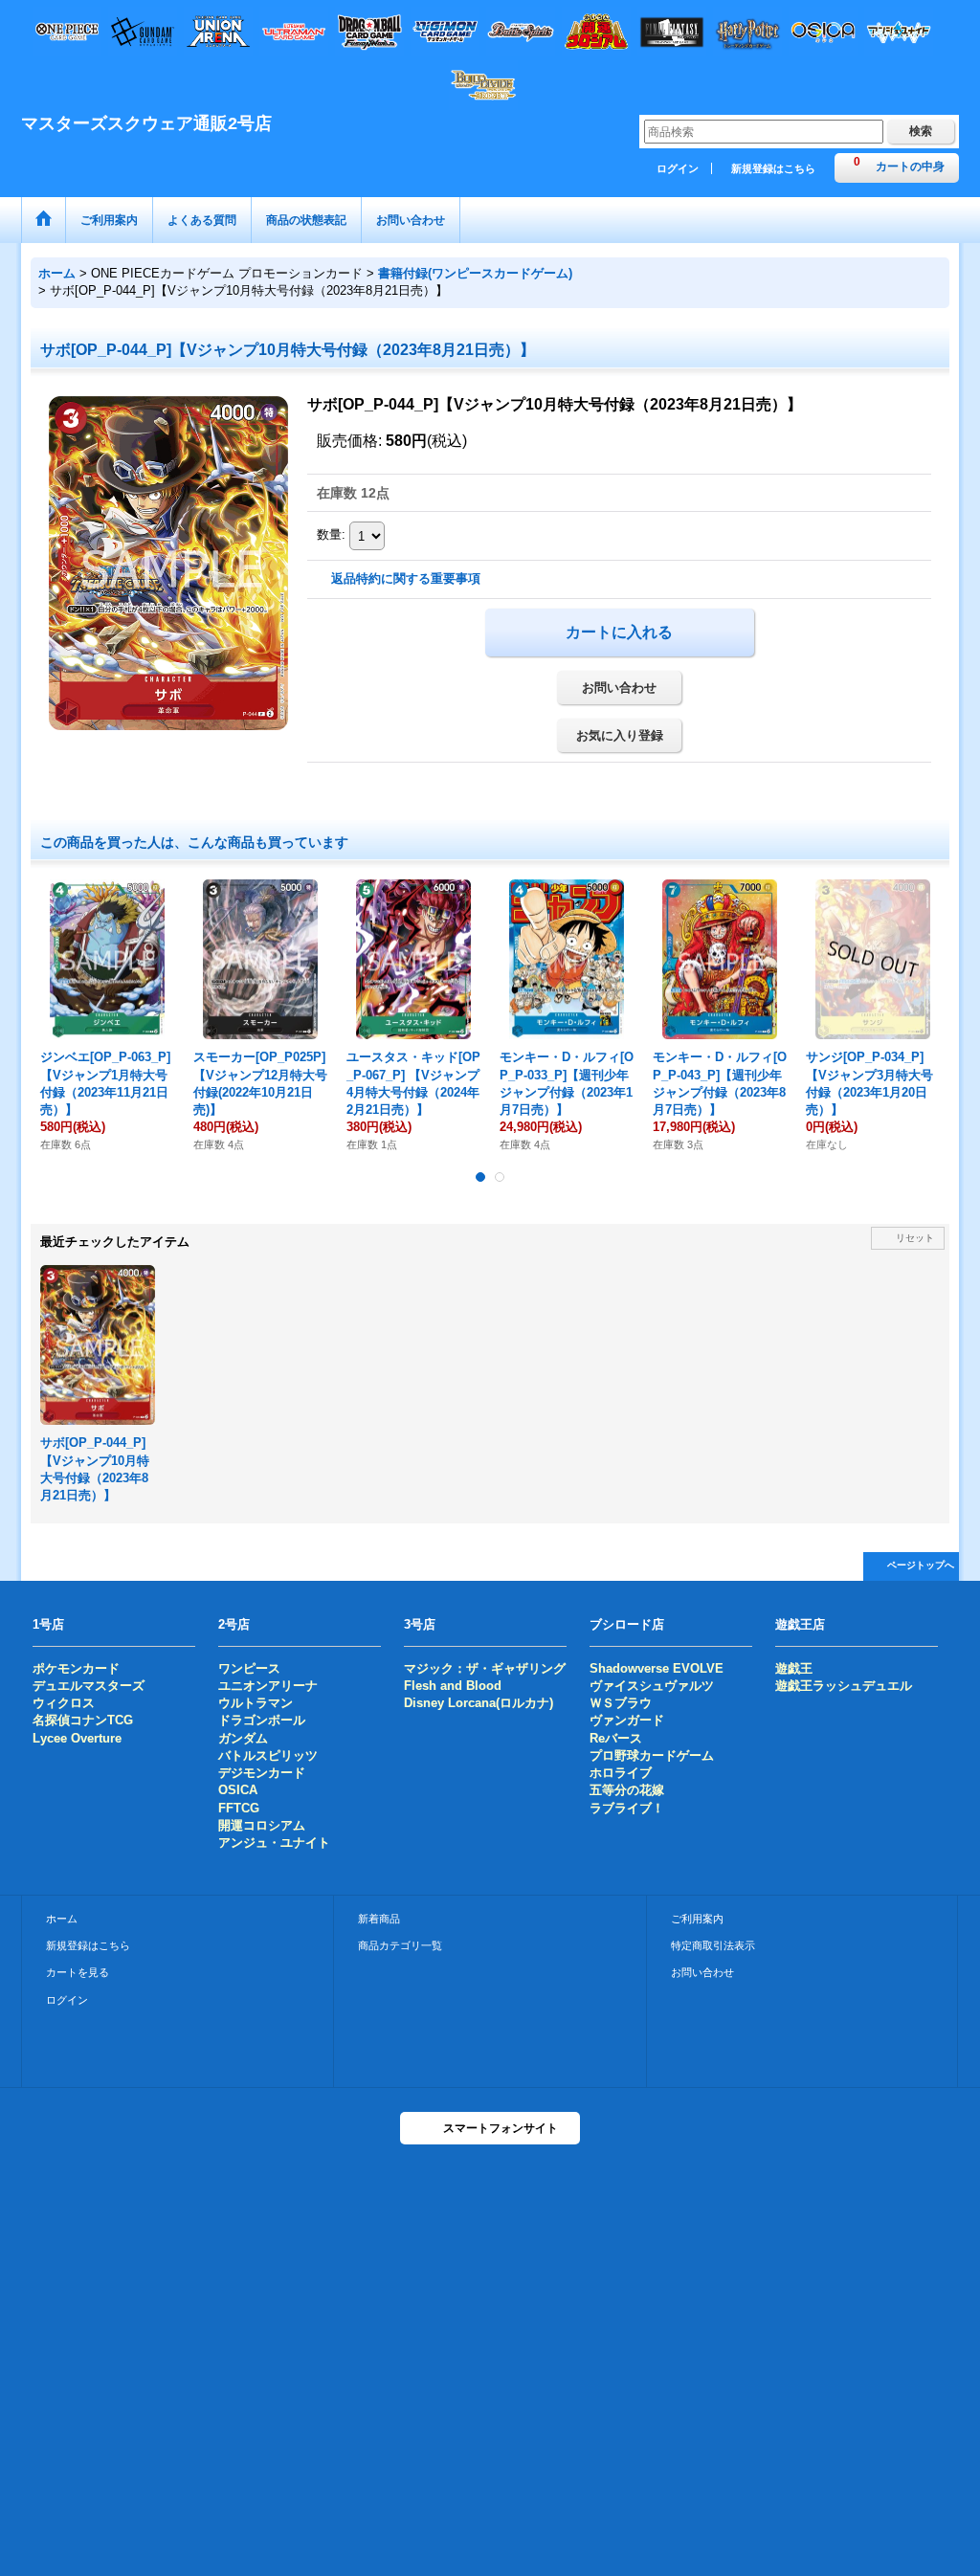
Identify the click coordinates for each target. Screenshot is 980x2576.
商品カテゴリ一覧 (400, 1945)
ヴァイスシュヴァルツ (652, 1686)
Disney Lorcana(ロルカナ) (479, 1703)
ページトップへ (921, 1565)
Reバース (616, 1738)
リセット (915, 1238)
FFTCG (239, 1808)
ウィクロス (64, 1703)
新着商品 (379, 1919)
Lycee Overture (77, 1738)
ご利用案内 (697, 1919)
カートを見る (78, 1972)
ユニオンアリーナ (268, 1686)
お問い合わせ (619, 688)
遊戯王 (794, 1668)
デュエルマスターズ (89, 1686)
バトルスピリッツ (268, 1755)
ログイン (678, 168)
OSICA (238, 1790)
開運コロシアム (262, 1825)
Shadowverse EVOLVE (657, 1668)
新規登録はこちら (773, 168)
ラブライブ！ (627, 1808)
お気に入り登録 (620, 735)
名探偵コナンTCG (83, 1720)
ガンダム (243, 1738)
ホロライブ (621, 1773)
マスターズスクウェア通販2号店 (146, 123)
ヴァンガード (627, 1720)
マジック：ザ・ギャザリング (485, 1668)
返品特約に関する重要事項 (406, 578)
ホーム (62, 1919)
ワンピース (249, 1668)
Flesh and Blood (453, 1686)
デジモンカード (262, 1773)
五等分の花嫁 (627, 1790)
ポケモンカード (76, 1668)
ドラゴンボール (262, 1720)
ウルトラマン (256, 1703)
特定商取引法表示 (713, 1945)
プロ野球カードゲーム (652, 1755)
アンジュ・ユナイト (274, 1843)
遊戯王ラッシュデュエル (844, 1686)
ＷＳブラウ (621, 1703)
